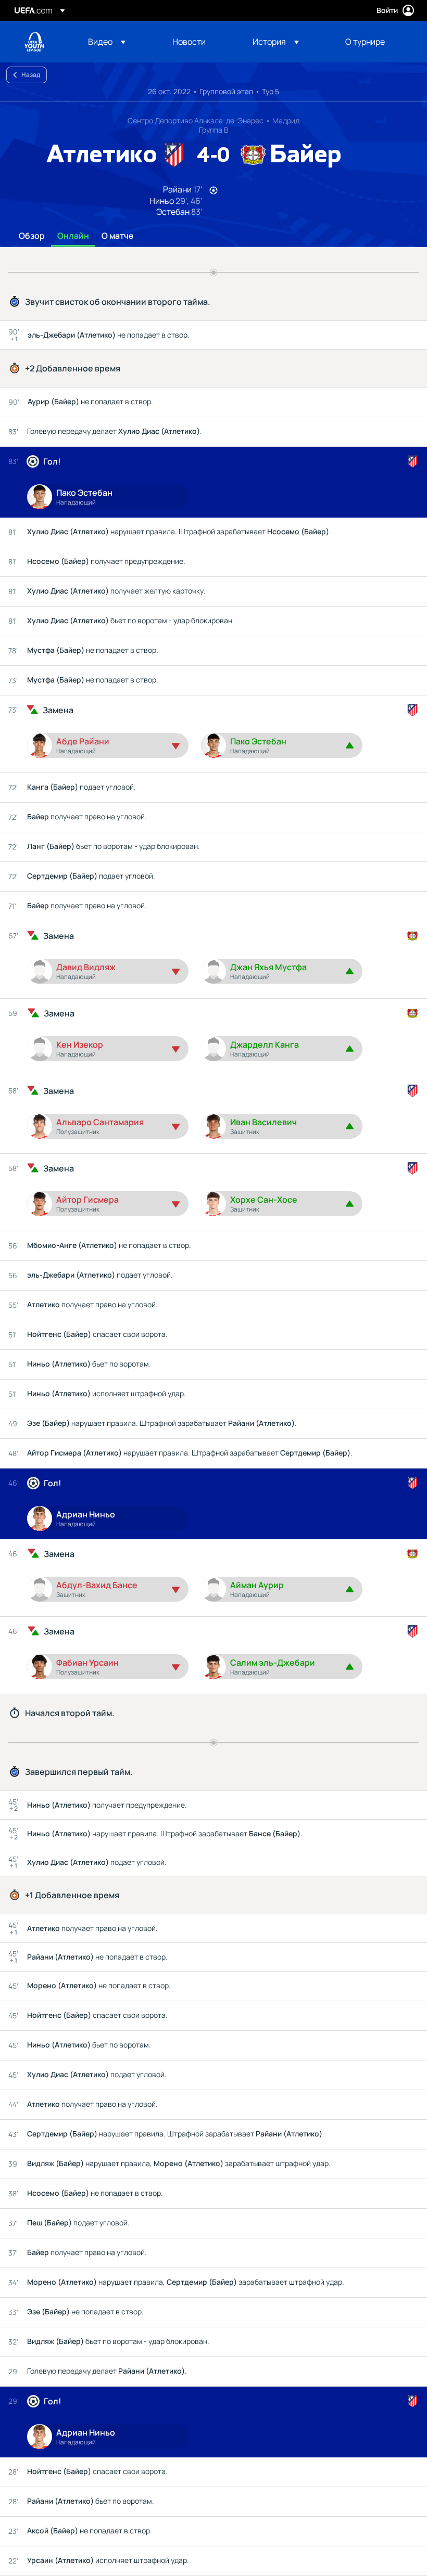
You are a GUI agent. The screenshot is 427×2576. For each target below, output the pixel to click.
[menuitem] (117, 42)
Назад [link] (31, 75)
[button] (107, 42)
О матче (118, 236)
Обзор (32, 236)
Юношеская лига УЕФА (34, 42)
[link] (189, 42)
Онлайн (73, 236)
